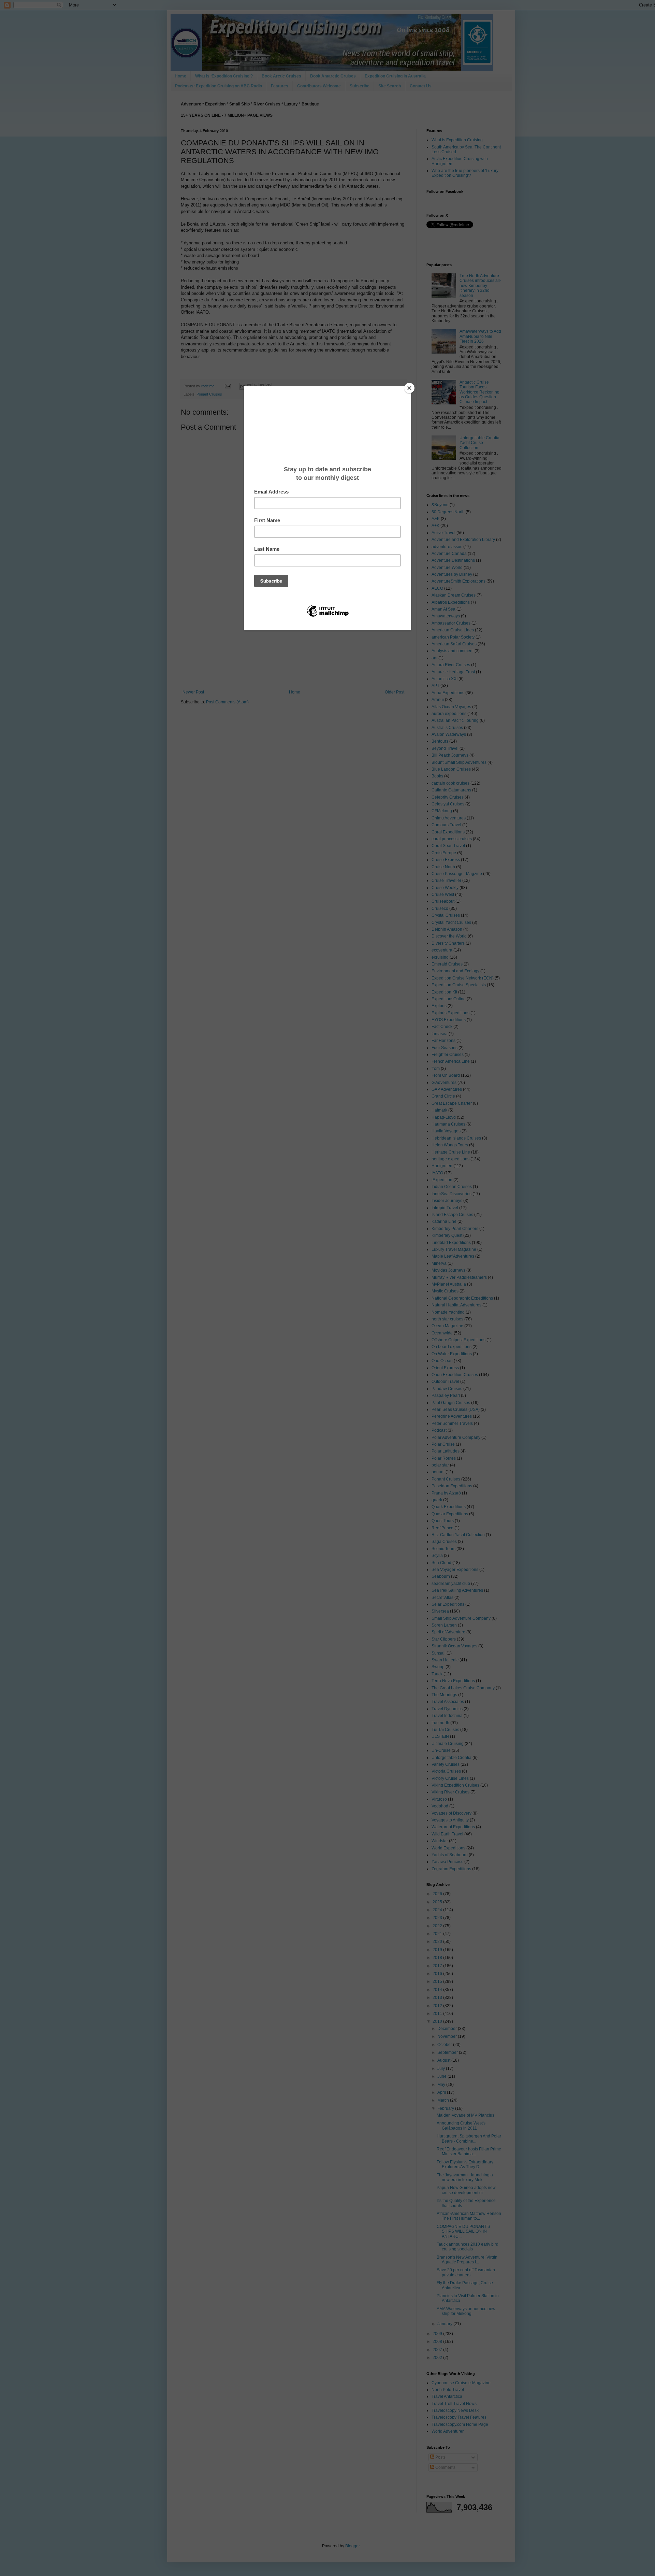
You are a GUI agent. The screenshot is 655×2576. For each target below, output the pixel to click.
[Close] (409, 388)
